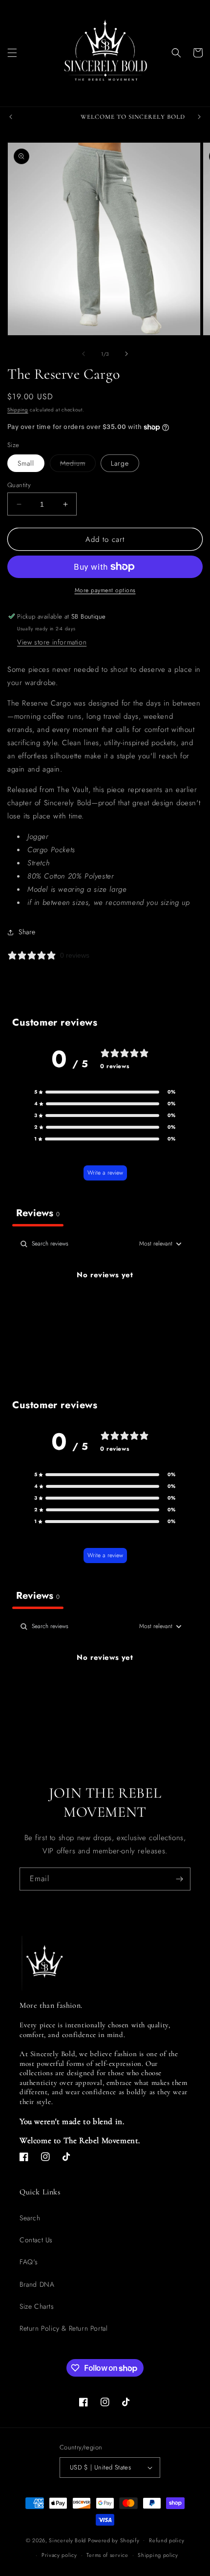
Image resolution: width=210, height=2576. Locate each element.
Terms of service (107, 2555)
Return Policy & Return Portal (63, 2328)
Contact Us (36, 2240)
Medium (78, 465)
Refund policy (167, 2540)
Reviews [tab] (38, 1213)
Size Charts (37, 2306)
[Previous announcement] (11, 117)
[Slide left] (84, 354)
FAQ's (29, 2262)
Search (30, 2218)
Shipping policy (158, 2555)
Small (26, 463)
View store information (52, 642)
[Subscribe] (179, 1879)
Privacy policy (59, 2555)
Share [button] (27, 932)
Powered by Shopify (114, 2540)
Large (120, 463)
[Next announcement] (199, 117)
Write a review (105, 1173)
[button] (12, 53)
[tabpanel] (105, 1308)
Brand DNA (37, 2284)
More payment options (105, 590)
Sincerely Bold (67, 2540)
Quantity (19, 485)
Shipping (18, 410)
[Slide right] (126, 354)
